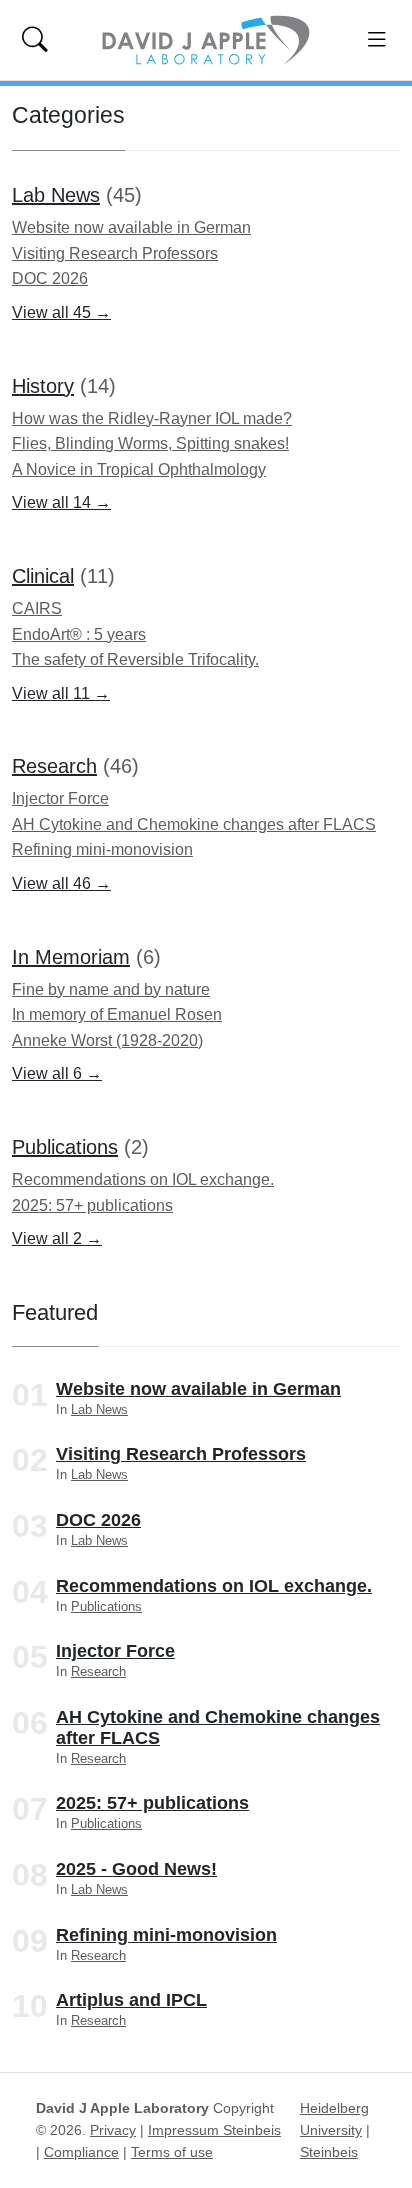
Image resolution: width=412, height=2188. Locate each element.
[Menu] (377, 40)
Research (54, 766)
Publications (65, 1147)
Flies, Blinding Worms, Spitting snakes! (150, 443)
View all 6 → (57, 1073)
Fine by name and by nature (111, 989)
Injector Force (60, 798)
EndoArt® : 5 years (79, 634)
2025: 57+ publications (92, 1205)
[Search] (34, 40)
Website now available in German (131, 227)
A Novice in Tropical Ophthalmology (139, 469)
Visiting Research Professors (115, 253)
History (43, 386)
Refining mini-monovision (102, 849)
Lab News (56, 195)
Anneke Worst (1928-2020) (107, 1040)
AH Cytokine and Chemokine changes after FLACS (194, 824)
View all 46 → (61, 883)
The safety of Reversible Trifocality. (135, 659)
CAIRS (37, 608)
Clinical (43, 576)
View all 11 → (61, 693)
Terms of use (172, 2152)
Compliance (81, 2152)
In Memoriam (71, 957)
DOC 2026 (50, 278)
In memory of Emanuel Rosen (117, 1014)
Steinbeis (329, 2152)
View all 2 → (57, 1238)
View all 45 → (61, 312)
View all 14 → (61, 502)
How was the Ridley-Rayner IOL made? (152, 418)
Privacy (113, 2130)
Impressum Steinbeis (214, 2130)
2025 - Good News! (136, 1869)
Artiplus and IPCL (131, 2000)
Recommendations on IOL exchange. (143, 1179)
